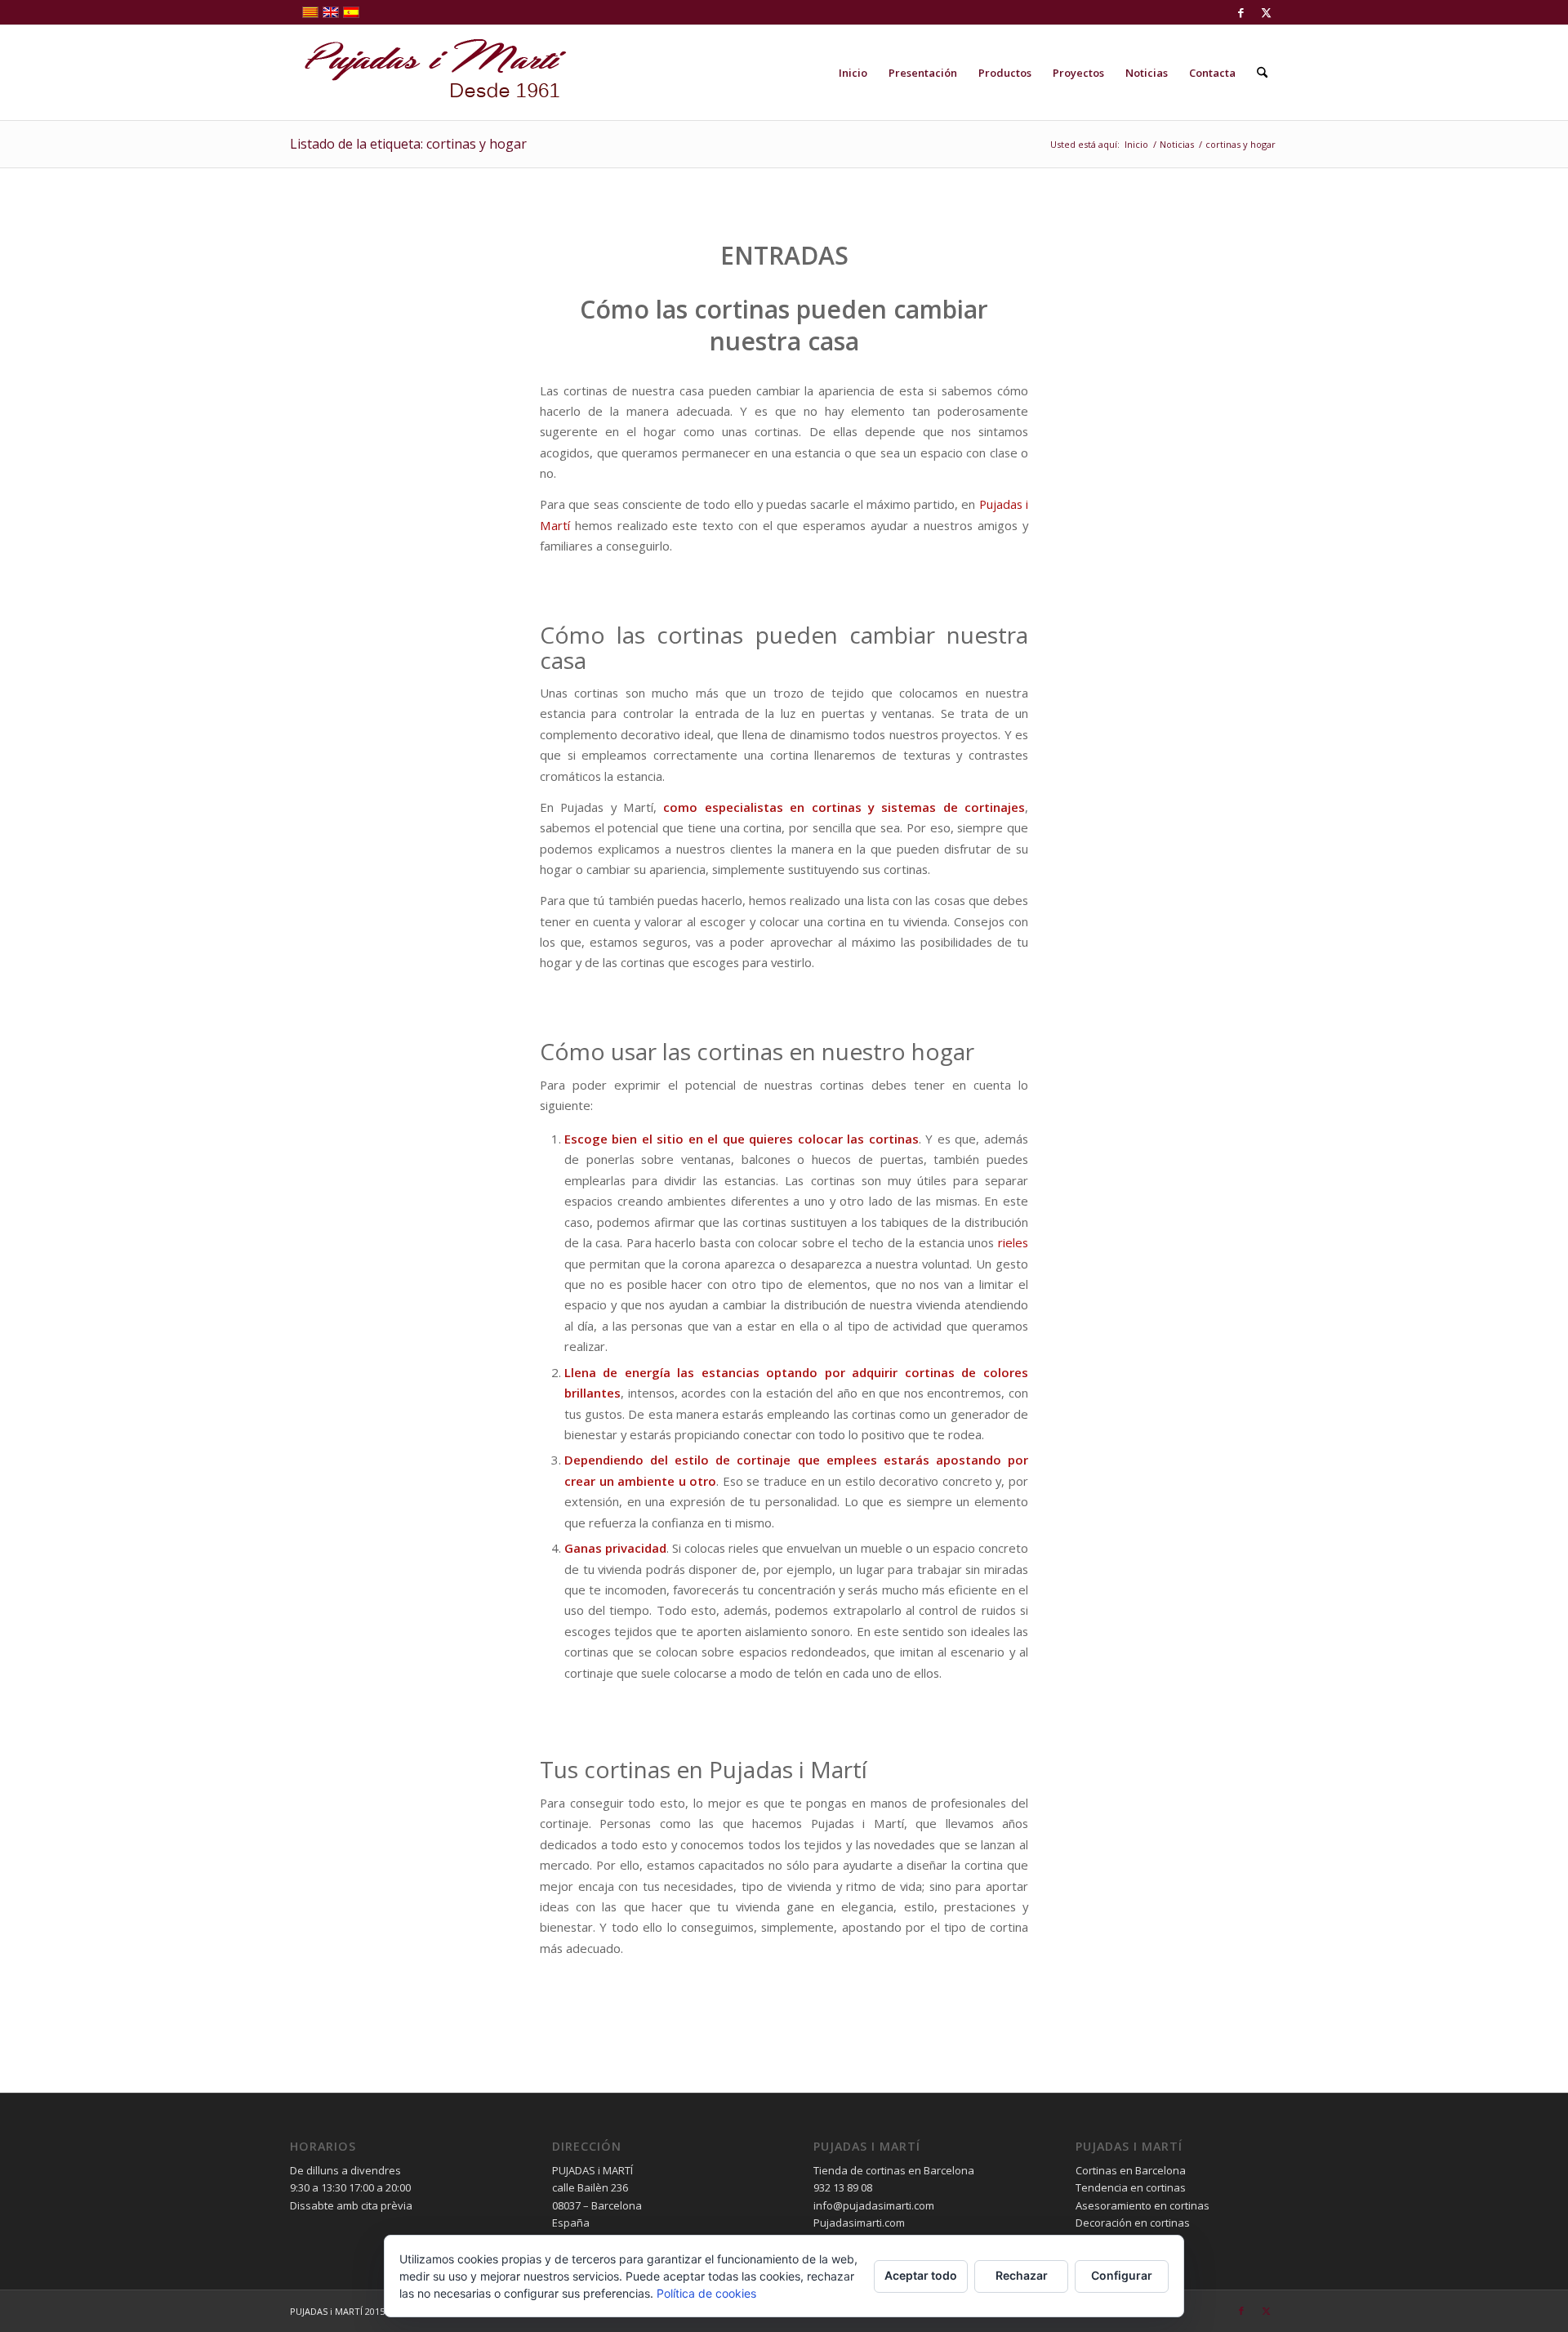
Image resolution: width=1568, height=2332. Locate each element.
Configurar (1122, 2275)
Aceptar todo (921, 2275)
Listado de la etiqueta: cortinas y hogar (408, 144)
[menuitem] (853, 73)
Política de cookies (706, 2293)
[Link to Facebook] (1241, 12)
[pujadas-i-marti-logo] (429, 73)
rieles (1013, 1242)
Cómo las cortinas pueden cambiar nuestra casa (784, 325)
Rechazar (1022, 2275)
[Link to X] (1266, 12)
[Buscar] (1262, 73)
